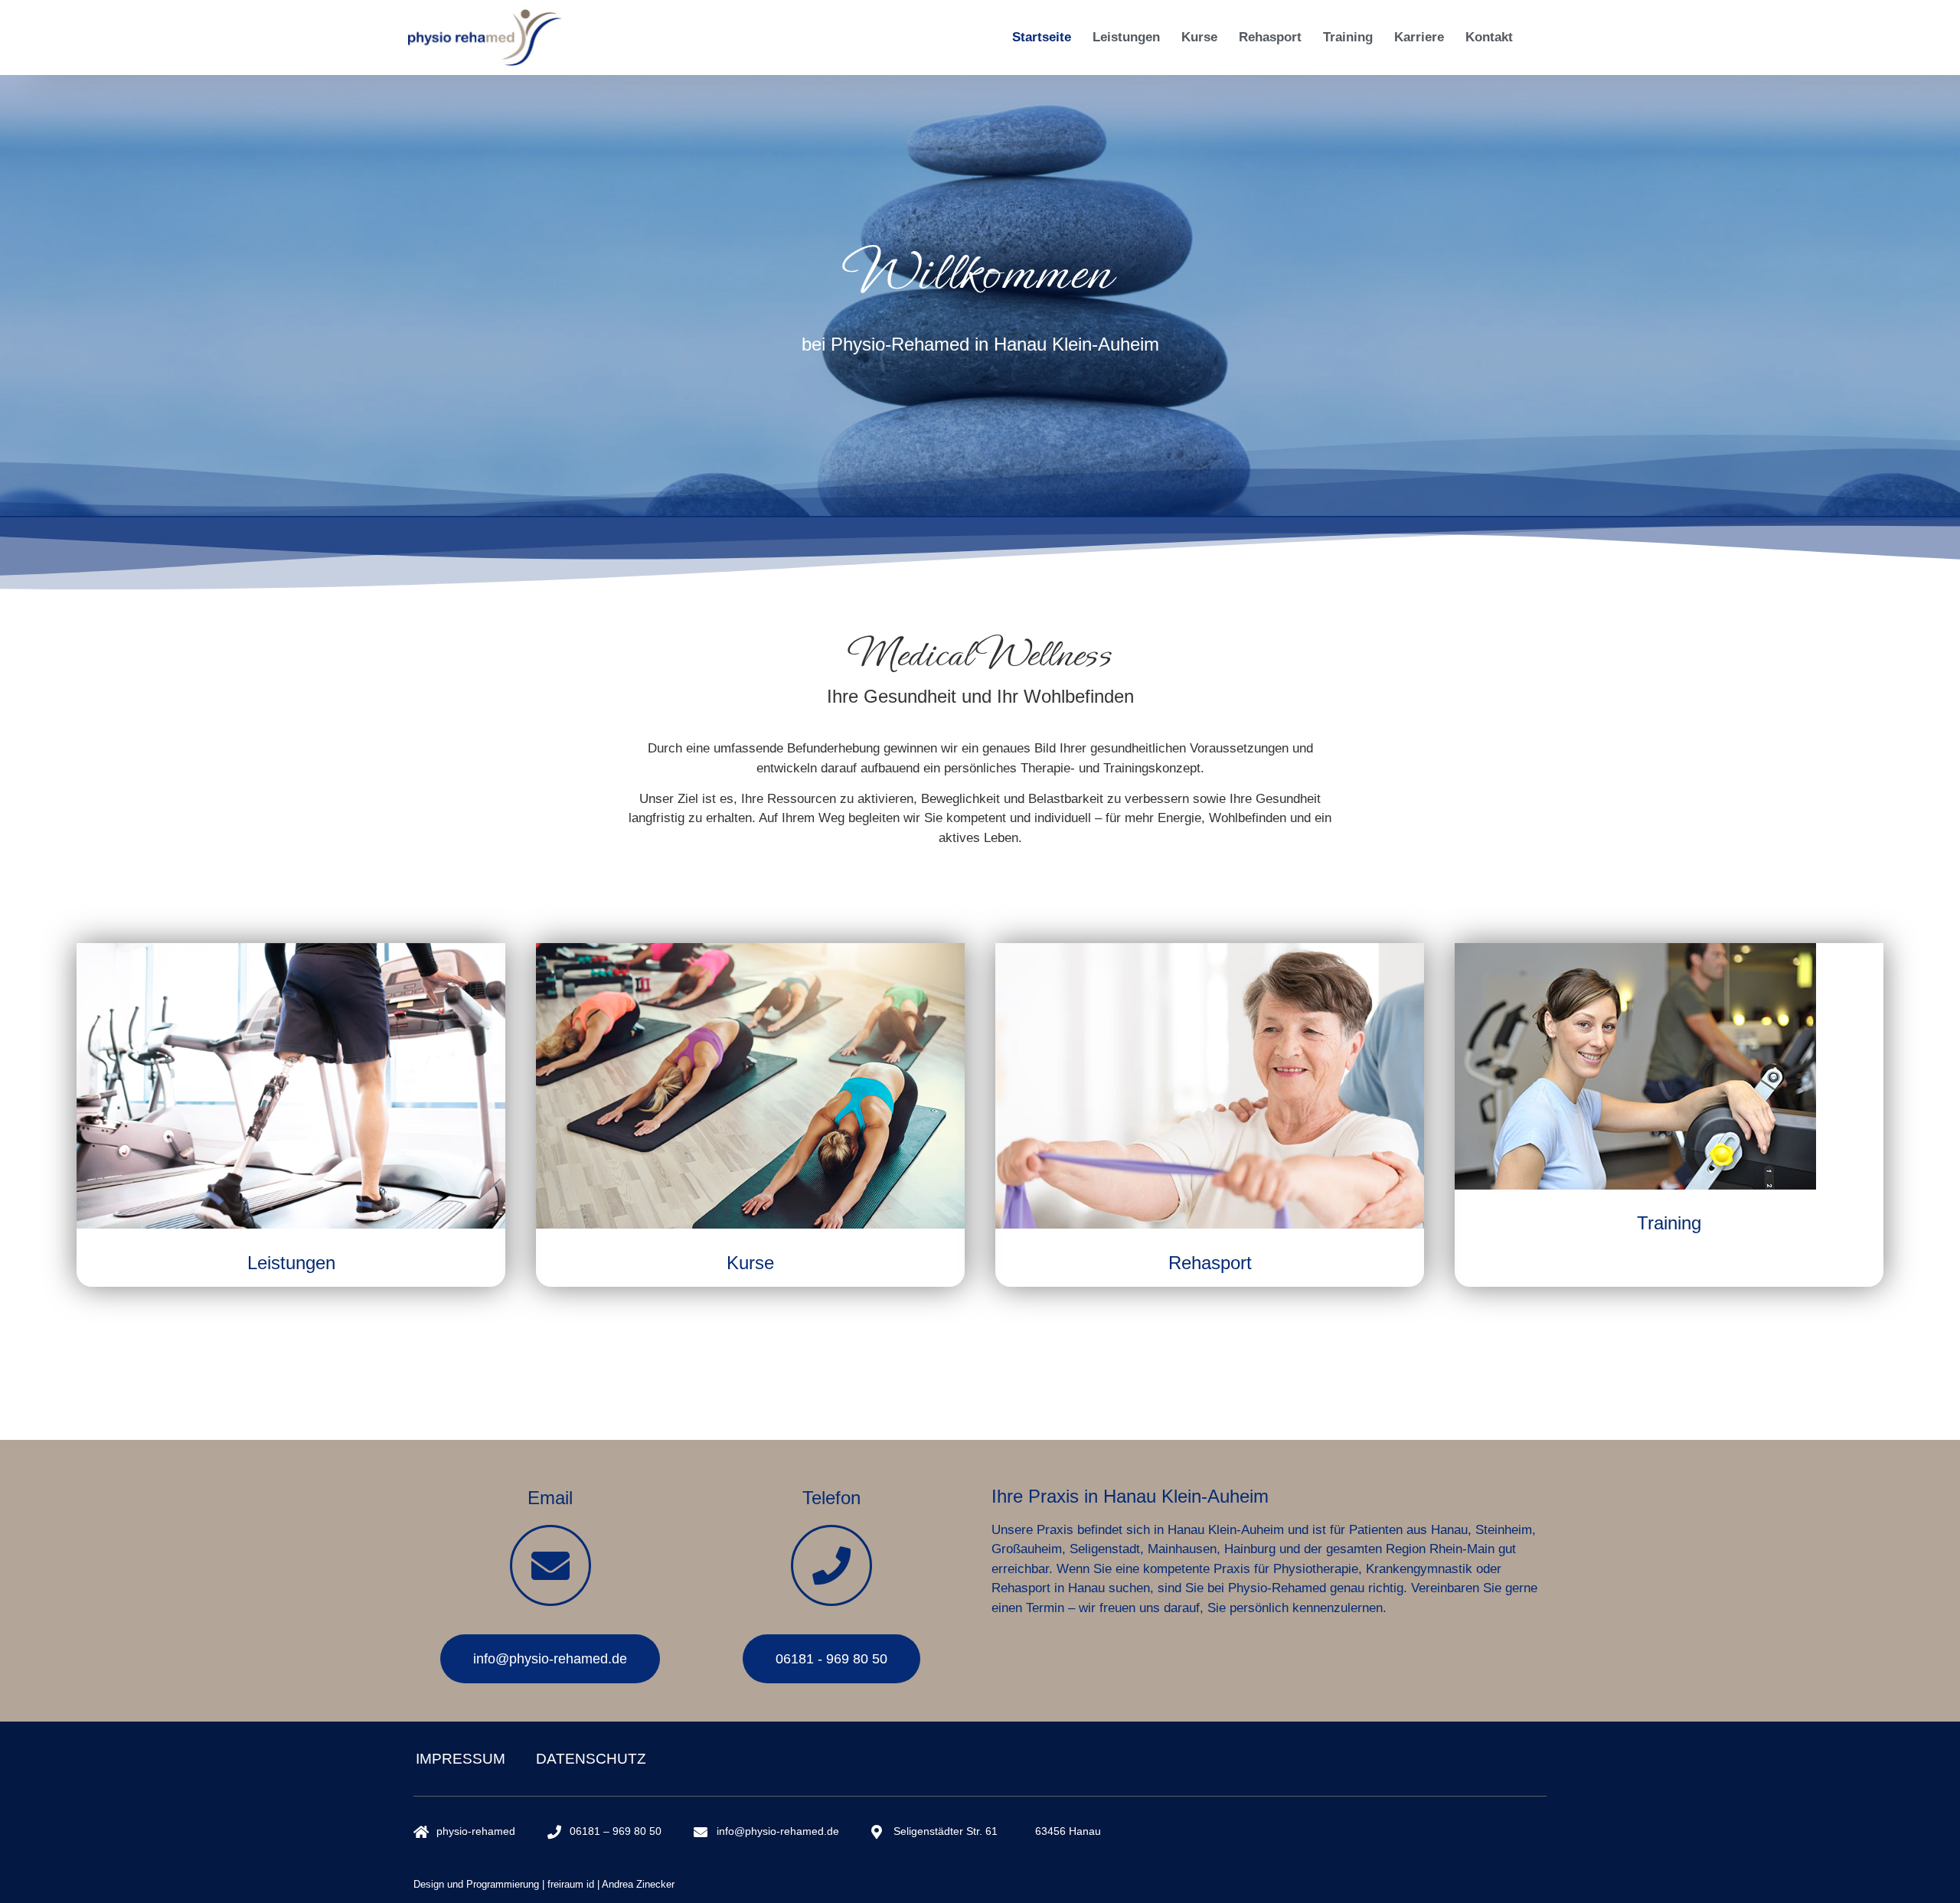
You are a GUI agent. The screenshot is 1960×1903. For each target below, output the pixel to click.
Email (550, 1498)
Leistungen (1126, 37)
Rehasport (1270, 37)
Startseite (1042, 37)
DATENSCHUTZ (591, 1759)
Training (1348, 37)
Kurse (1199, 37)
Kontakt (1489, 37)
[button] (34, 1869)
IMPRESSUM (461, 1759)
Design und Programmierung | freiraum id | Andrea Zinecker (544, 1884)
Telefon (831, 1498)
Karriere (1419, 37)
